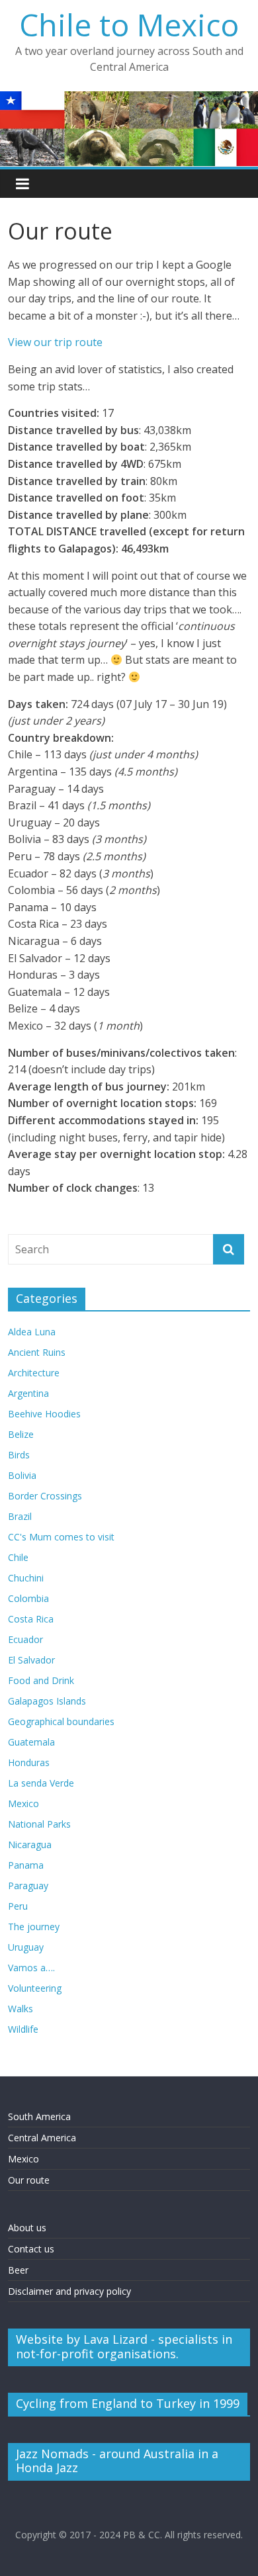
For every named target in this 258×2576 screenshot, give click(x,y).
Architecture (34, 1373)
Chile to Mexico (129, 24)
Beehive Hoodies (44, 1414)
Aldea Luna (32, 1332)
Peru (18, 1906)
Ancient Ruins (37, 1352)
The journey (34, 1927)
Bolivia (22, 1475)
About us (27, 2228)
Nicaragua (30, 1844)
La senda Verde (41, 1783)
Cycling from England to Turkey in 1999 (128, 2403)
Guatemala (31, 1742)
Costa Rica (31, 1619)
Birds (19, 1455)
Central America (42, 2138)
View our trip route (55, 342)
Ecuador (25, 1639)
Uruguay (26, 1947)
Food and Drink (41, 1680)
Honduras (29, 1762)
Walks (21, 2009)
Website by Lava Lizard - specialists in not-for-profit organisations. (124, 2346)
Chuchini (26, 1578)
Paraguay (28, 1886)
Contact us (31, 2249)
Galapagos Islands (47, 1701)
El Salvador (31, 1660)
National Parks (39, 1824)
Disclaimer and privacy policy (69, 2291)
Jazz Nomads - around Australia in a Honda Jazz (117, 2461)
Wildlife (23, 2029)
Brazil (20, 1516)
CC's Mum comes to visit (61, 1537)
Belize (21, 1434)
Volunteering (35, 1988)
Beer (18, 2270)
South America (39, 2116)
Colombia (28, 1598)
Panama (26, 1865)
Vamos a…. (31, 1968)
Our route (29, 2180)
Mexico (23, 1803)
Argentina (28, 1393)
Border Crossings (45, 1496)
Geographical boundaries (61, 1721)
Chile (18, 1557)
